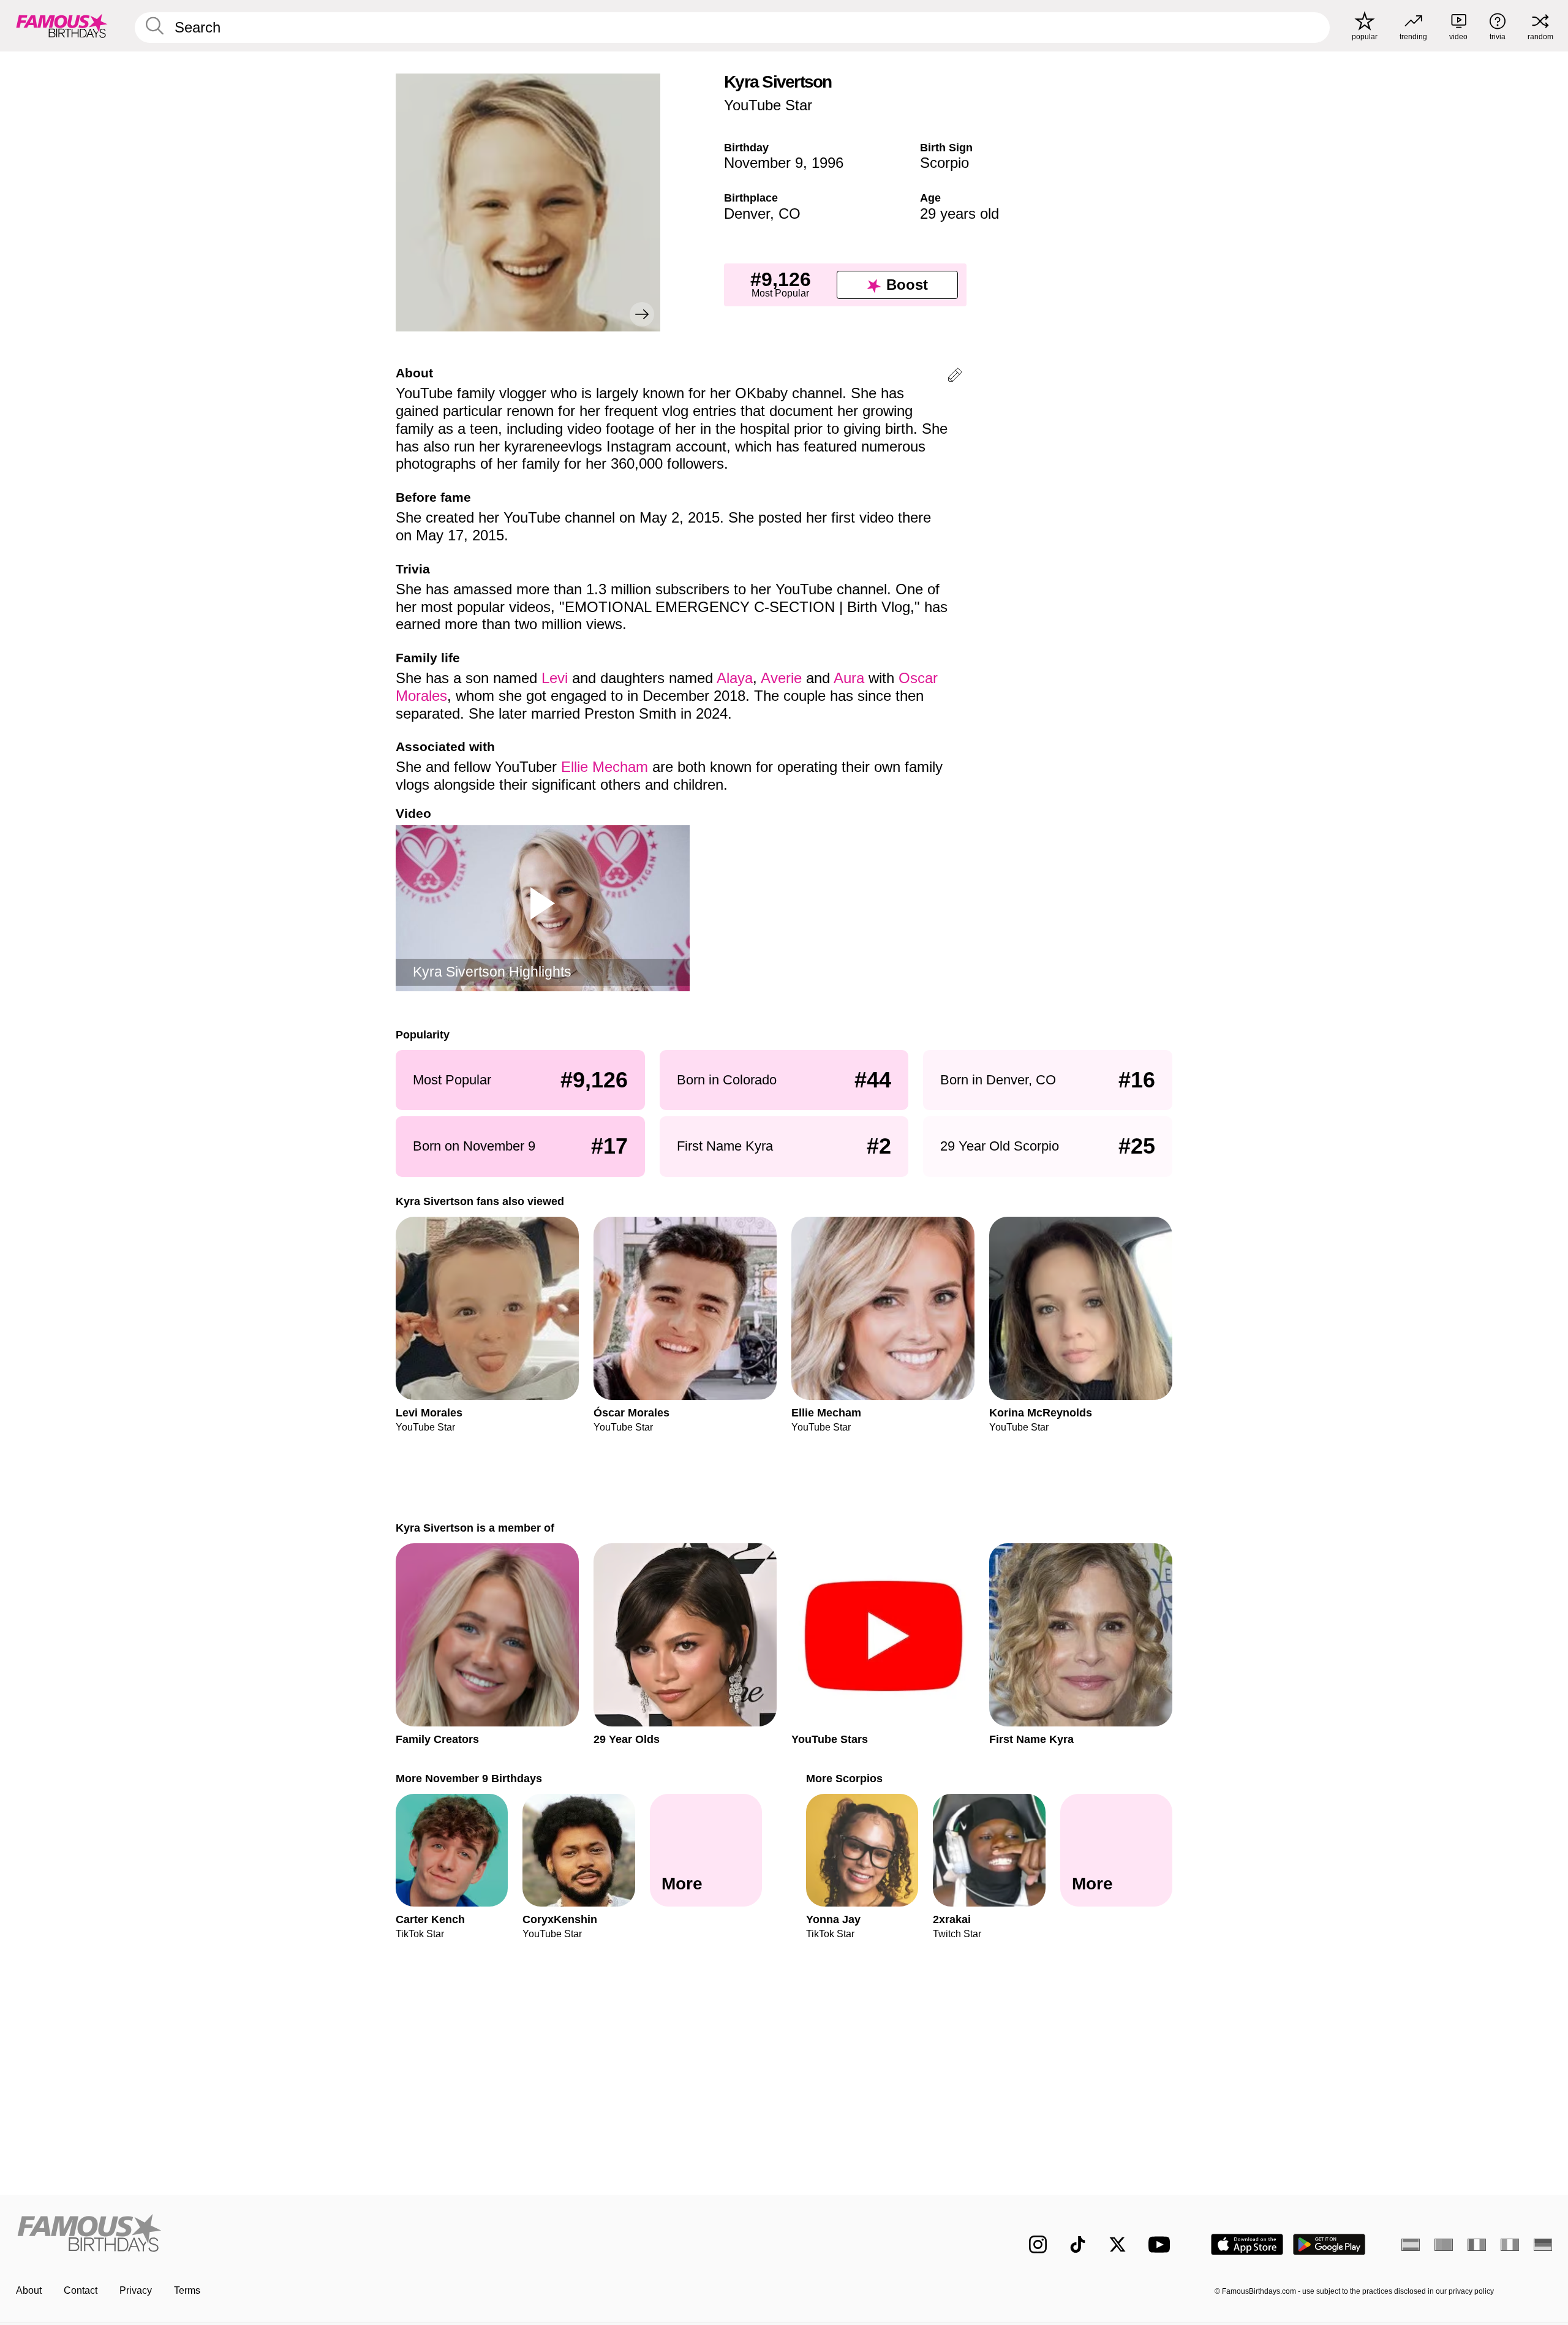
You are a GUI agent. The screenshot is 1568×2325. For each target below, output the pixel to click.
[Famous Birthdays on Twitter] (1118, 2244)
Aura (849, 678)
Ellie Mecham (605, 767)
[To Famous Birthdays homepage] (62, 26)
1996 (827, 163)
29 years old (959, 214)
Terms (187, 2290)
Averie (781, 678)
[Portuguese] (1444, 2245)
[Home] (396, 2235)
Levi (555, 678)
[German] (1543, 2245)
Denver (747, 214)
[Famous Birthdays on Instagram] (1038, 2244)
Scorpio (944, 163)
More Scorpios (844, 1778)
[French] (1477, 2245)
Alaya (735, 678)
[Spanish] (1411, 2245)
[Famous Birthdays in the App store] (1247, 2244)
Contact (81, 2290)
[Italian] (1510, 2245)
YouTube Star (768, 105)
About (29, 2290)
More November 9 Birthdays (469, 1778)
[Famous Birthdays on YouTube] (1162, 2244)
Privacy (136, 2290)
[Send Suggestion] (955, 377)
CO (790, 214)
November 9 (763, 163)
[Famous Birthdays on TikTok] (1078, 2244)
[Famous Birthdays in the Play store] (1329, 2244)
